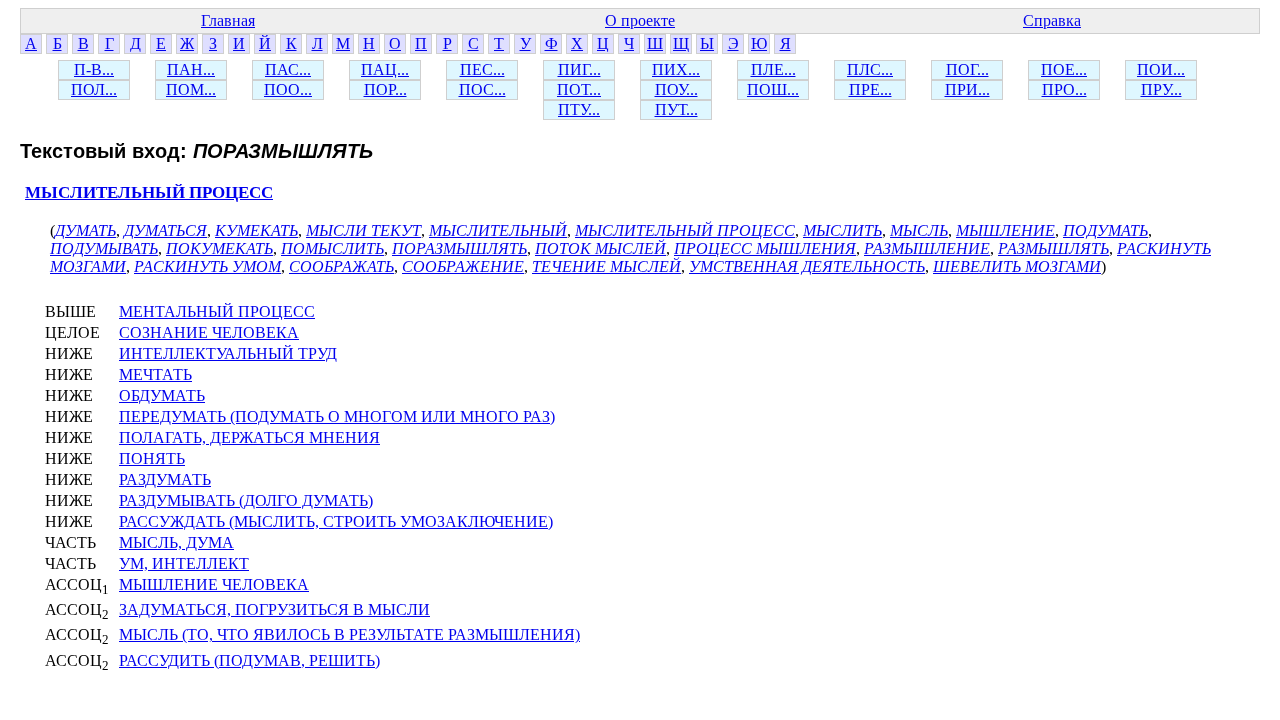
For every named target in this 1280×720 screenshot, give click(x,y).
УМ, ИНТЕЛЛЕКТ (184, 563)
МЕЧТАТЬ (155, 374)
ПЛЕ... (773, 69)
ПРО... (1064, 89)
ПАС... (288, 69)
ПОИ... (1161, 69)
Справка (1052, 20)
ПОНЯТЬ (152, 458)
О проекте (640, 20)
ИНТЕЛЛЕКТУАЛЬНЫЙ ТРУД (228, 353)
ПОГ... (967, 69)
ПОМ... (191, 89)
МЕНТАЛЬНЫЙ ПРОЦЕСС (217, 311)
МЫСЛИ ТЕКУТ (363, 230)
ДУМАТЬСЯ (165, 230)
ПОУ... (676, 89)
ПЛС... (870, 69)
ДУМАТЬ (85, 230)
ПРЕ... (870, 89)
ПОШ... (773, 89)
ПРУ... (1161, 89)
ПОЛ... (94, 89)
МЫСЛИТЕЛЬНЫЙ (498, 230)
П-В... (94, 69)
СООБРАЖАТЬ (341, 266)
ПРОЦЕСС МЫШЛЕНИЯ (765, 248)
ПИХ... (676, 69)
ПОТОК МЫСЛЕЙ (600, 248)
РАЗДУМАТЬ (165, 479)
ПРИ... (967, 89)
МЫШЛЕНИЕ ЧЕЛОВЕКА (214, 584)
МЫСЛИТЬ (842, 230)
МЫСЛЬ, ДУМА (176, 542)
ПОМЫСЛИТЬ (332, 248)
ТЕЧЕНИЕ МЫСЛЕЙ (606, 266)
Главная (228, 20)
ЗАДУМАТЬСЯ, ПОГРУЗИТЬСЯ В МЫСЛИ (274, 609)
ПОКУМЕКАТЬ (219, 248)
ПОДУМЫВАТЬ (104, 248)
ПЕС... (482, 69)
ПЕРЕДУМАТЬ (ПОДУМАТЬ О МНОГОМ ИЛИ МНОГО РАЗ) (337, 416)
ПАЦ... (385, 69)
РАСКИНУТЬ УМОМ (207, 266)
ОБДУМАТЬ (162, 395)
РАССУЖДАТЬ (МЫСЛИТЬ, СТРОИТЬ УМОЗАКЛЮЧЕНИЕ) (336, 521)
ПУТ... (676, 109)
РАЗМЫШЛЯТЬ (1053, 248)
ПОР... (385, 89)
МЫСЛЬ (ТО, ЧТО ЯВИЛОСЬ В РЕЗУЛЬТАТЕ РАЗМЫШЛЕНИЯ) (349, 634)
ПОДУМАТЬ (1105, 230)
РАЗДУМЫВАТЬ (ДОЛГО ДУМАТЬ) (246, 500)
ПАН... (191, 69)
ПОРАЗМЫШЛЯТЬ (459, 248)
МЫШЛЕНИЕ (1005, 230)
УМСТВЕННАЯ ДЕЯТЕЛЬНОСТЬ (807, 266)
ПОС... (482, 89)
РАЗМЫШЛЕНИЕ (927, 248)
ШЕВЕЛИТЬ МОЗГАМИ (1017, 266)
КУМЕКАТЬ (256, 230)
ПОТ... (579, 89)
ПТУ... (579, 109)
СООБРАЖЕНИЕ (463, 266)
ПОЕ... (1064, 69)
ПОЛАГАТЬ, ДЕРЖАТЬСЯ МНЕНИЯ (249, 437)
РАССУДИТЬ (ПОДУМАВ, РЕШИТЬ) (249, 660)
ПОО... (288, 89)
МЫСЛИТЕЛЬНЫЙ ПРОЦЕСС (149, 192)
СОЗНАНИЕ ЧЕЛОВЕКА (209, 332)
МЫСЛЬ (919, 230)
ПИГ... (579, 69)
